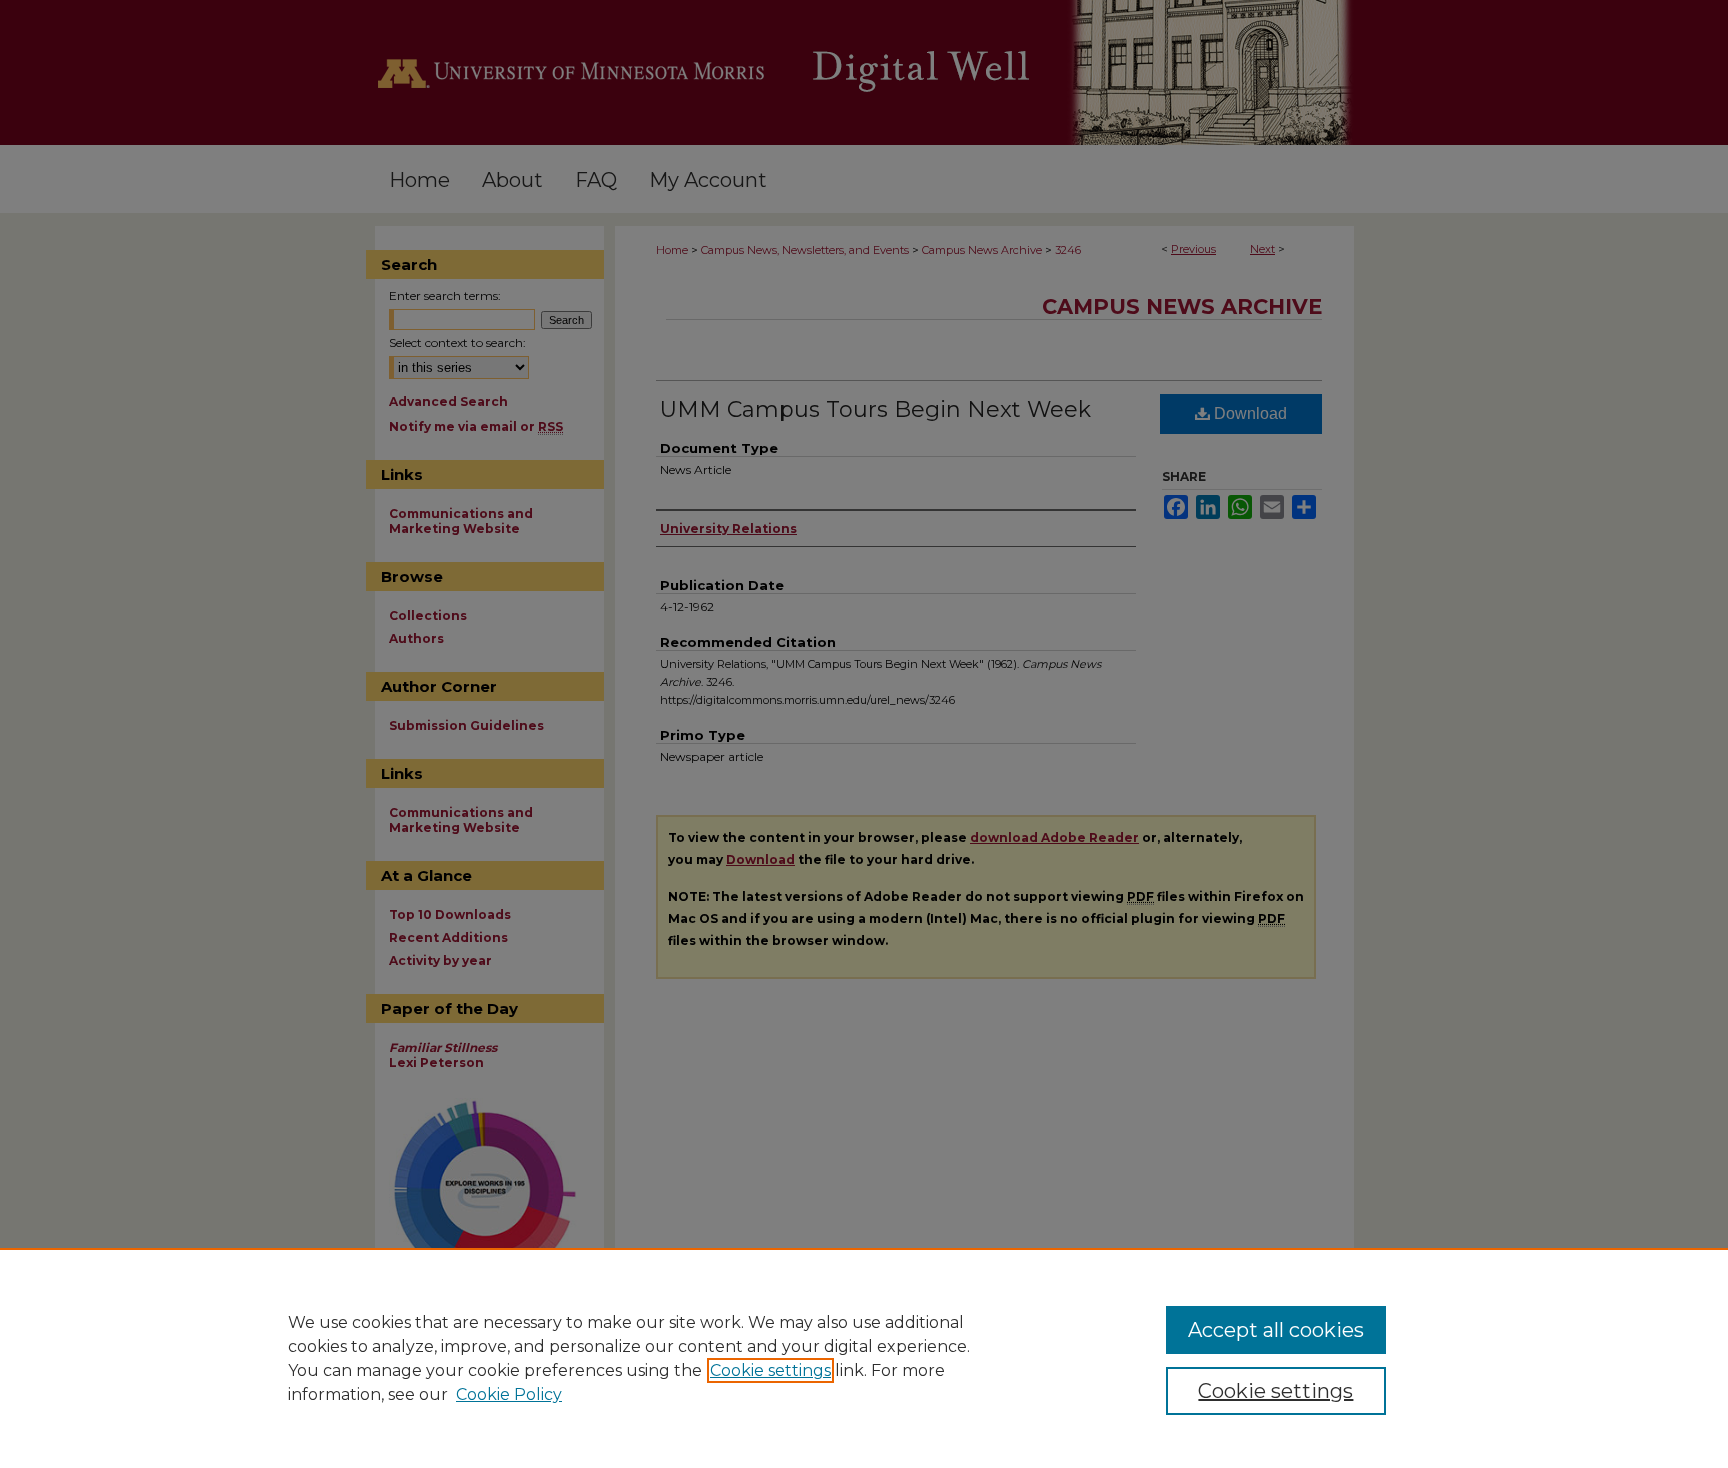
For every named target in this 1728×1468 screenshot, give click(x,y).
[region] (864, 1358)
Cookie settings (770, 1370)
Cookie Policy (509, 1394)
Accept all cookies (1276, 1330)
